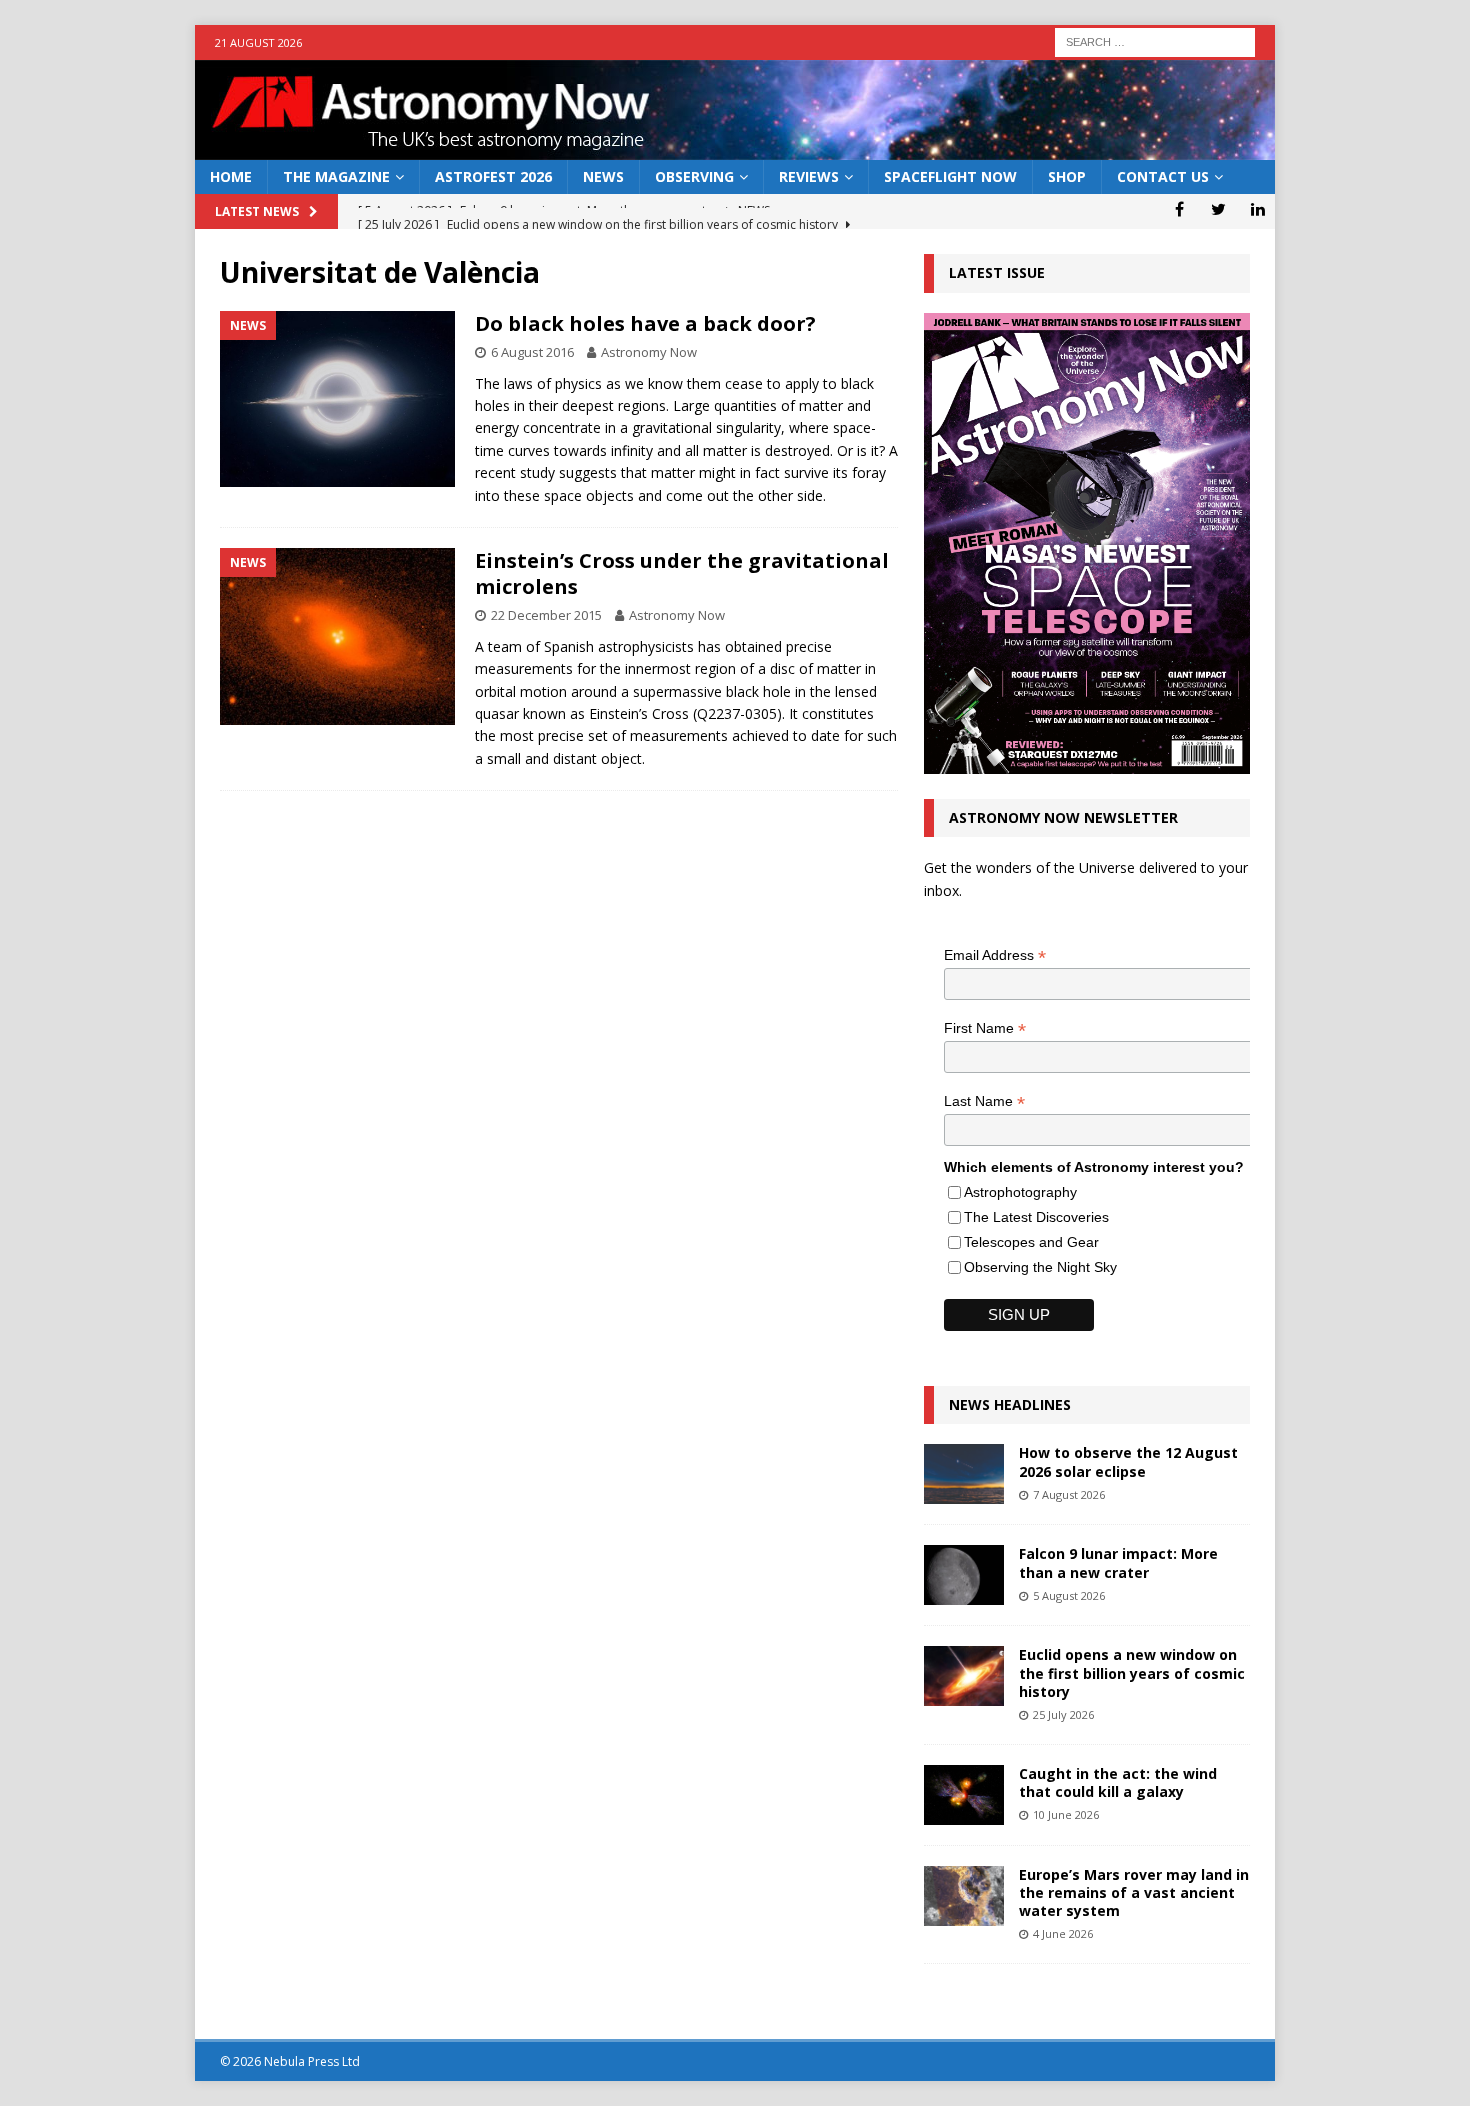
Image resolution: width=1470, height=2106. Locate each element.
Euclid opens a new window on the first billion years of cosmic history (1132, 1672)
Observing (694, 176)
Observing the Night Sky (1040, 1267)
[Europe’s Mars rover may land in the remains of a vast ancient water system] (964, 1896)
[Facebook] (1179, 209)
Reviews (809, 176)
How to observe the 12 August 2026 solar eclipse (1128, 1461)
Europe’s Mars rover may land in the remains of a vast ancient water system (1134, 1892)
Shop (1067, 176)
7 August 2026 (1069, 1494)
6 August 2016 (532, 352)
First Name (985, 1028)
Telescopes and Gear (1031, 1242)
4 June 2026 (1063, 1933)
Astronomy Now (649, 352)
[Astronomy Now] (735, 148)
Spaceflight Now (950, 176)
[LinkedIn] (1257, 209)
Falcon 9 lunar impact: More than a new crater (1118, 1562)
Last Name (984, 1101)
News (603, 176)
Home (231, 176)
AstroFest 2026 (493, 176)
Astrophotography (1020, 1192)
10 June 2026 (1066, 1814)
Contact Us (1163, 176)
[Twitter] (1218, 209)
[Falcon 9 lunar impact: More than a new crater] (964, 1575)
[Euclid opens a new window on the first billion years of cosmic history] (964, 1676)
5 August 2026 (1069, 1595)
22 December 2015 (546, 615)
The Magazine (336, 176)
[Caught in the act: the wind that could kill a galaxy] (964, 1795)
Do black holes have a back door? (645, 323)
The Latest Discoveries (1036, 1217)
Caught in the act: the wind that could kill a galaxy (1118, 1782)
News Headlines (1010, 1404)
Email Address (995, 955)
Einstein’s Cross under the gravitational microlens (682, 573)
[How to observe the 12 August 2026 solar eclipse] (964, 1474)
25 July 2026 (1063, 1714)
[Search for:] (1155, 40)
